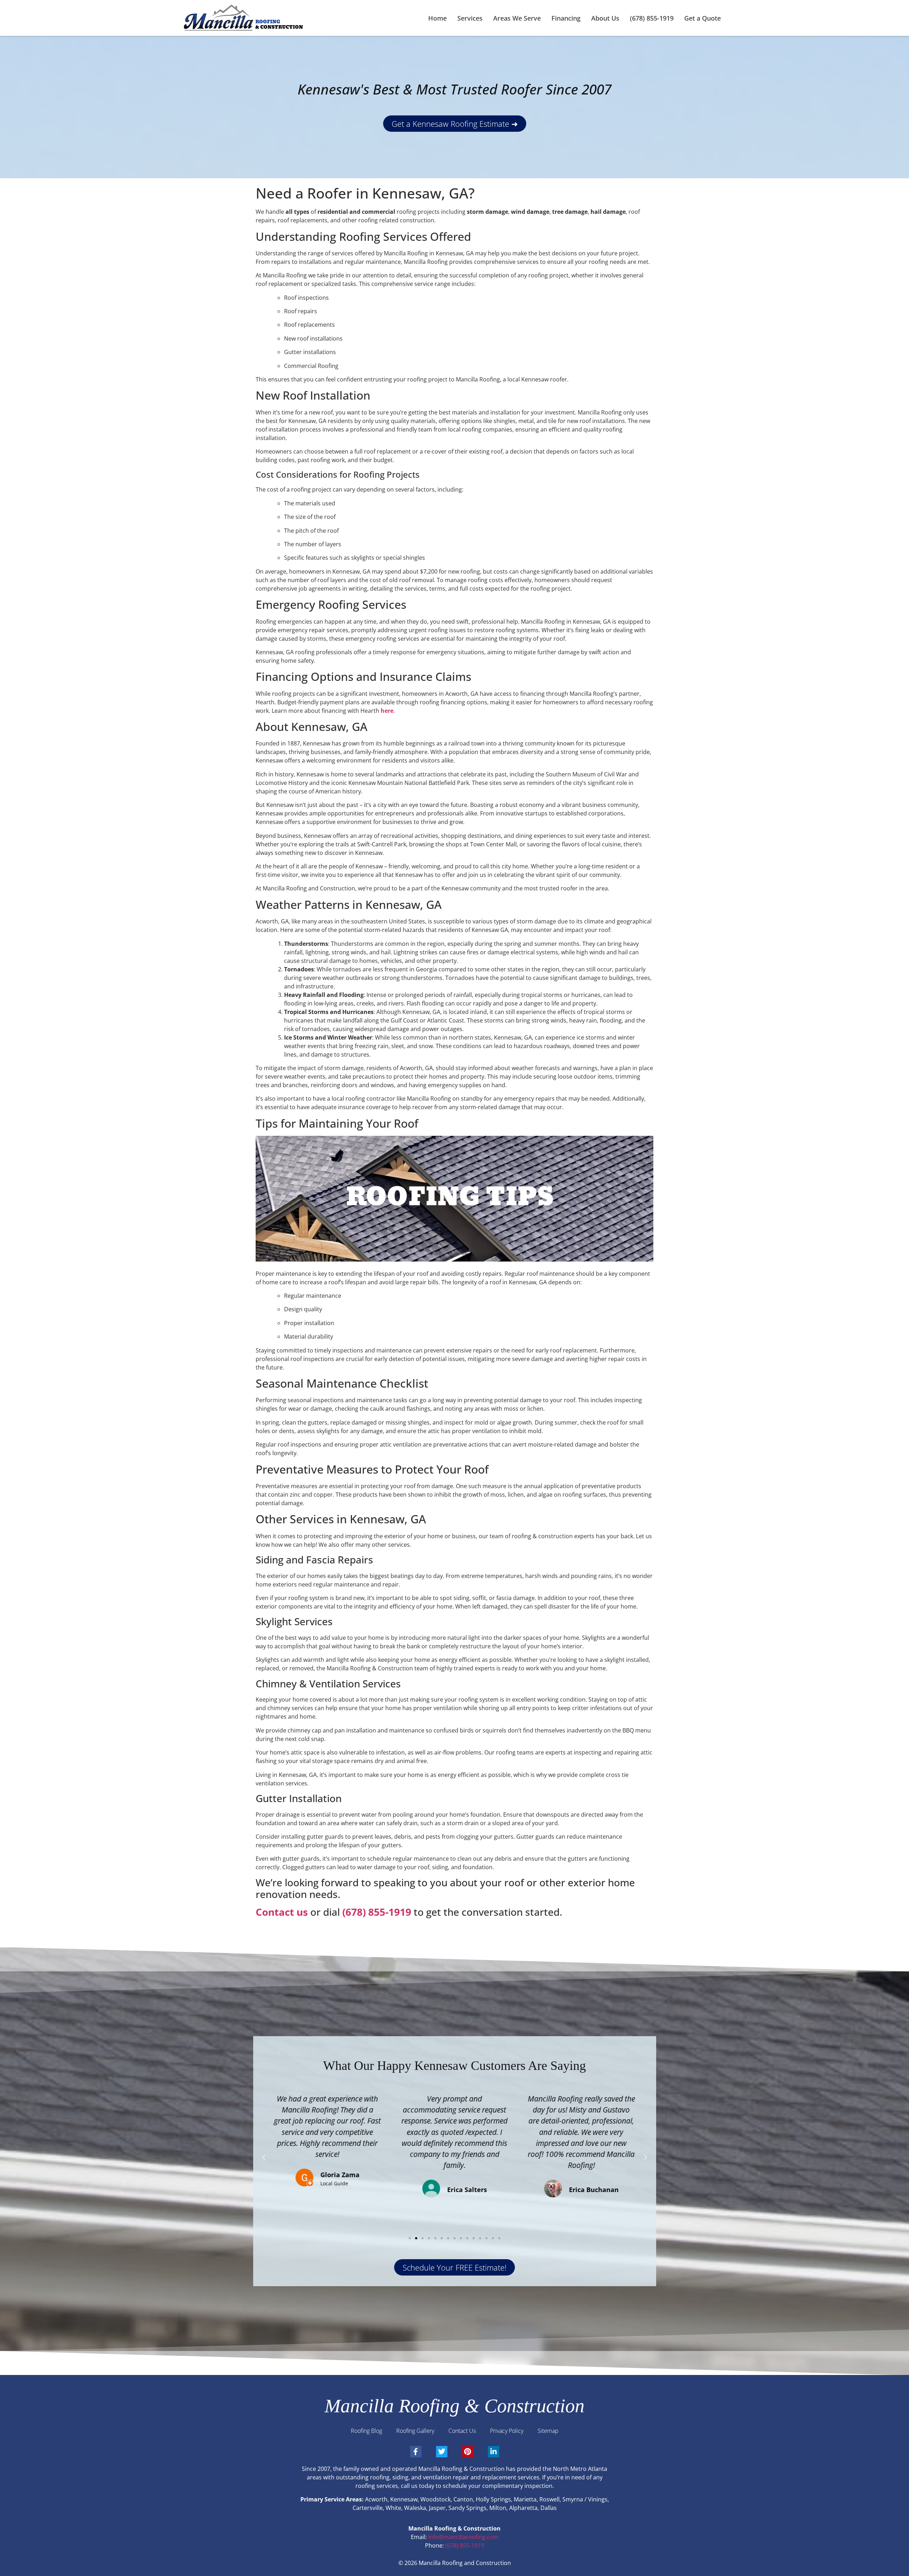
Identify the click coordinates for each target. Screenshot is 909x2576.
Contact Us (462, 2431)
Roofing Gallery (415, 2431)
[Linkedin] (494, 2452)
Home (437, 18)
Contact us (282, 1912)
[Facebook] (416, 2452)
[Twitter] (442, 2452)
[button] (264, 2158)
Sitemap (548, 2431)
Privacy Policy (507, 2431)
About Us (605, 18)
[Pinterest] (468, 2452)
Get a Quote (703, 18)
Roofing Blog (366, 2431)
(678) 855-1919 (652, 18)
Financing (566, 18)
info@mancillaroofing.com (463, 2537)
